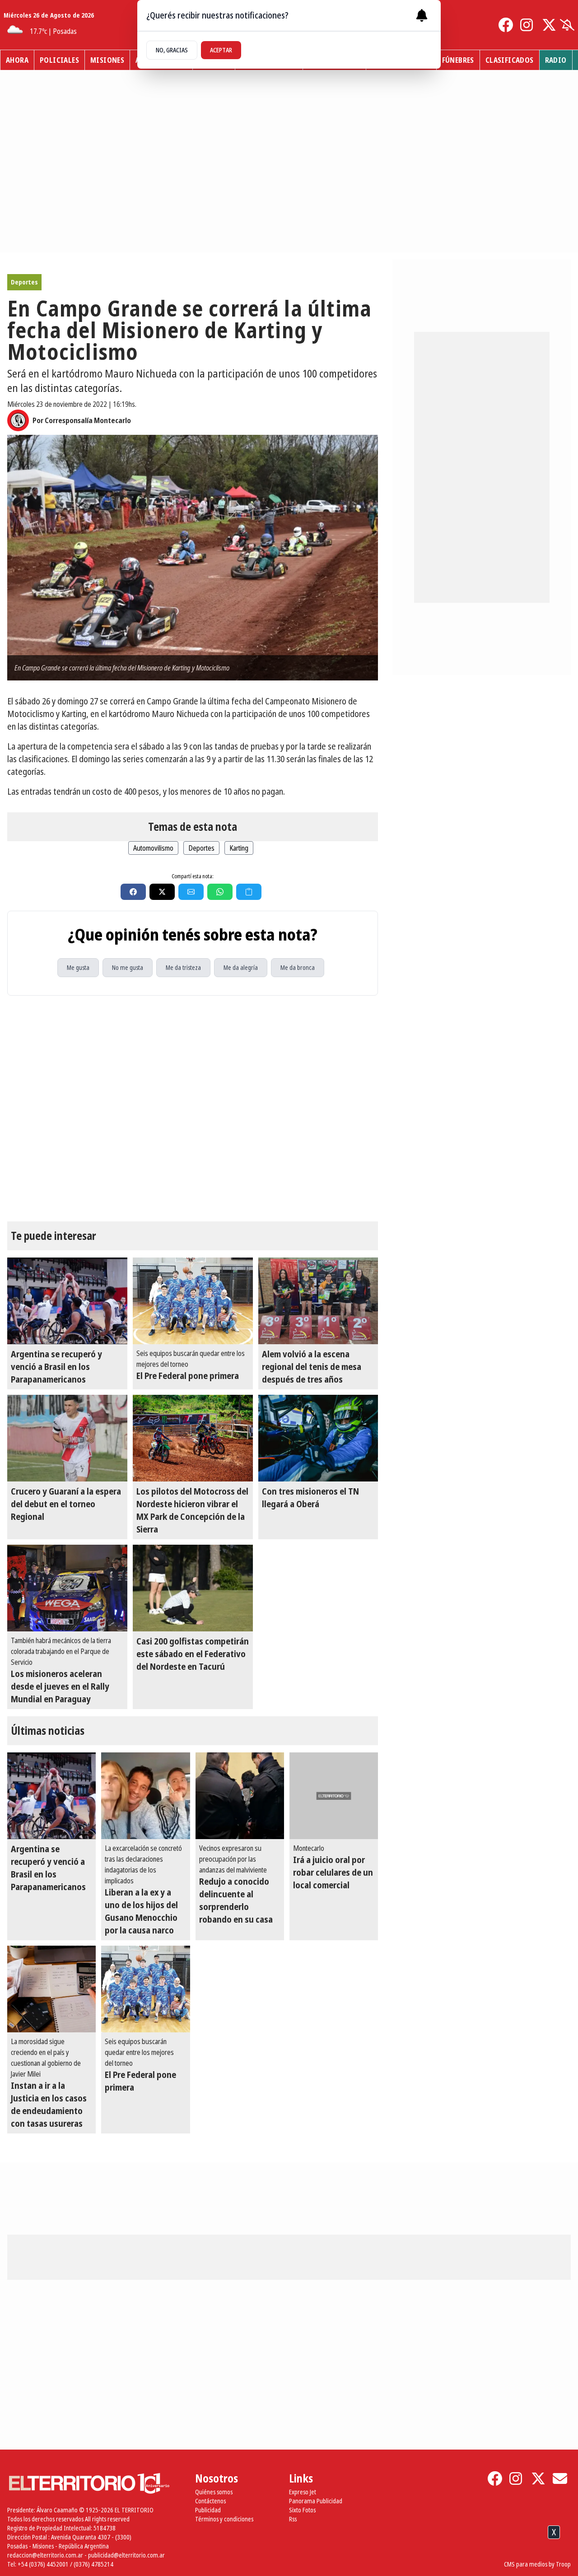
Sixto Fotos (302, 2510)
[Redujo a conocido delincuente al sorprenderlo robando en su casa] (240, 1796)
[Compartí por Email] (191, 892)
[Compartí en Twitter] (162, 892)
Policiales (59, 60)
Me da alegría (241, 967)
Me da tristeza (183, 967)
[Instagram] (527, 25)
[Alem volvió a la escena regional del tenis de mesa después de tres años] (318, 1301)
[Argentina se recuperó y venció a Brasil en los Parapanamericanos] (67, 1301)
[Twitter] (549, 25)
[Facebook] (506, 25)
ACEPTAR (221, 50)
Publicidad (208, 2510)
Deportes (24, 282)
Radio (556, 60)
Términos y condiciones (224, 2519)
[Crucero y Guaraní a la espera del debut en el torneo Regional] (67, 1438)
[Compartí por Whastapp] (220, 892)
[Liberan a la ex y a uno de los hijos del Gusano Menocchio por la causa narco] (145, 1796)
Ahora (17, 60)
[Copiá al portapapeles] (249, 892)
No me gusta (128, 967)
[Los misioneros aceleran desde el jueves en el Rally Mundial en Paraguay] (67, 1588)
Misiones (107, 60)
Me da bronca (298, 967)
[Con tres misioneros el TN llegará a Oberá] (318, 1438)
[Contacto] (560, 2478)
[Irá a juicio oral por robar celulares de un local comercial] (334, 1796)
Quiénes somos (214, 2492)
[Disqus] (193, 1109)
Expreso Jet (303, 2492)
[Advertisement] (289, 2553)
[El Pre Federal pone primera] (193, 1301)
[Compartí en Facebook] (133, 892)
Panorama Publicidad (316, 2501)
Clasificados (510, 60)
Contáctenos (210, 2501)
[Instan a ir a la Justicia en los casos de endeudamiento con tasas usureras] (51, 1989)
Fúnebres (458, 60)
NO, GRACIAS (172, 50)
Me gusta (78, 967)
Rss (293, 2519)
